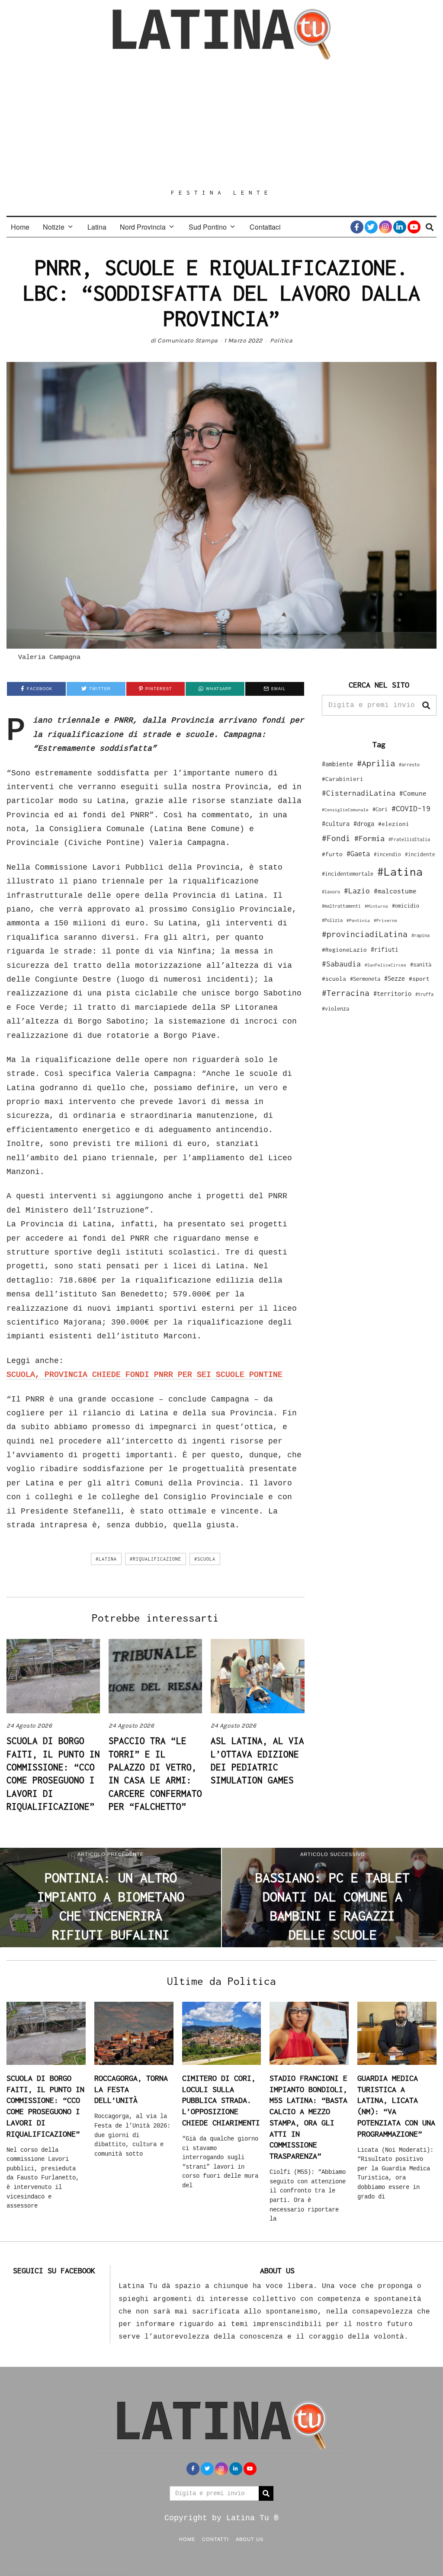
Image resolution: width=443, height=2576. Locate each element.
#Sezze (395, 978)
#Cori (380, 809)
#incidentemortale (348, 874)
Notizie (54, 227)
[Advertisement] (221, 124)
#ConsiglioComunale (345, 810)
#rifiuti (385, 949)
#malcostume (395, 891)
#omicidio (406, 906)
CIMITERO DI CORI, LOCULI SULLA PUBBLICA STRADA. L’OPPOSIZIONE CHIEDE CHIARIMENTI (221, 2100)
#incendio (387, 854)
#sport (419, 979)
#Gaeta (358, 853)
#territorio (392, 994)
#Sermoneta (365, 979)
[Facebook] (357, 227)
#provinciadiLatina (365, 934)
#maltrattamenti (341, 906)
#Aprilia (376, 763)
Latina (97, 227)
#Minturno (376, 906)
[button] (426, 705)
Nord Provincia (143, 227)
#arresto (409, 764)
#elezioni (394, 824)
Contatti (215, 2539)
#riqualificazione (156, 1559)
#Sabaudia (341, 964)
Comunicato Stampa (188, 341)
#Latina (106, 1559)
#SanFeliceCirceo (385, 965)
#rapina (421, 935)
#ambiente (337, 764)
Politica (281, 341)
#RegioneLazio (344, 950)
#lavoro (331, 892)
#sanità (421, 965)
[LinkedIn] (400, 227)
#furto (332, 854)
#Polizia (332, 920)
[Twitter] (371, 227)
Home (20, 227)
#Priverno (385, 920)
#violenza (335, 1009)
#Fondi (336, 838)
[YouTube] (414, 227)
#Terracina (346, 993)
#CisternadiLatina (359, 793)
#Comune (413, 793)
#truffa (424, 994)
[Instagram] (385, 227)
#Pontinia (358, 920)
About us (250, 2539)
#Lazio (357, 891)
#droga (364, 824)
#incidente (420, 854)
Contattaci (265, 227)
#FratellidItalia (409, 839)
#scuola (205, 1559)
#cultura (336, 824)
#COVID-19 (411, 808)
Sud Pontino (208, 227)
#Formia (369, 838)
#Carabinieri (343, 779)
